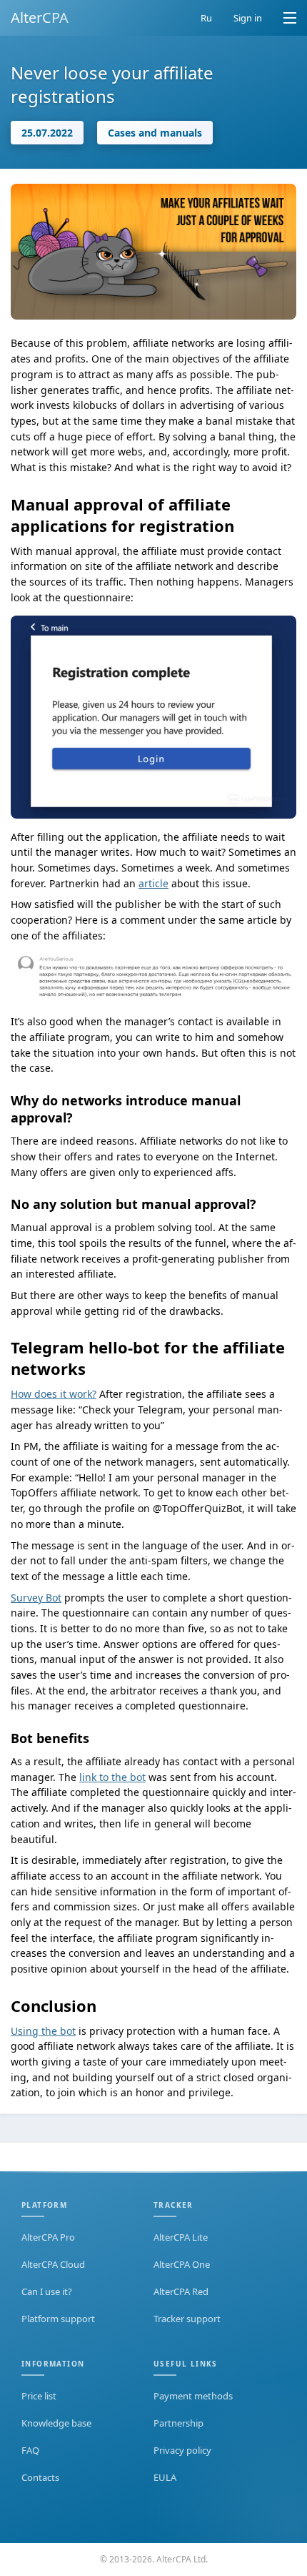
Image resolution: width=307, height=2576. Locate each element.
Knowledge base (56, 2423)
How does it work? (54, 1394)
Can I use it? (47, 2291)
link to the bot (112, 1777)
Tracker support (187, 2319)
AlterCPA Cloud (53, 2264)
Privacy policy (182, 2450)
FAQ (30, 2450)
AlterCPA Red (181, 2291)
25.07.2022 (47, 133)
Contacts (40, 2477)
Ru (206, 18)
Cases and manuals (155, 133)
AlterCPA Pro (48, 2237)
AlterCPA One (182, 2264)
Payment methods (193, 2396)
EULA (165, 2477)
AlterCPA (40, 18)
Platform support (58, 2319)
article (153, 883)
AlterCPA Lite (181, 2237)
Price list (39, 2396)
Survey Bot (36, 1598)
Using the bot (43, 2031)
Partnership (178, 2423)
